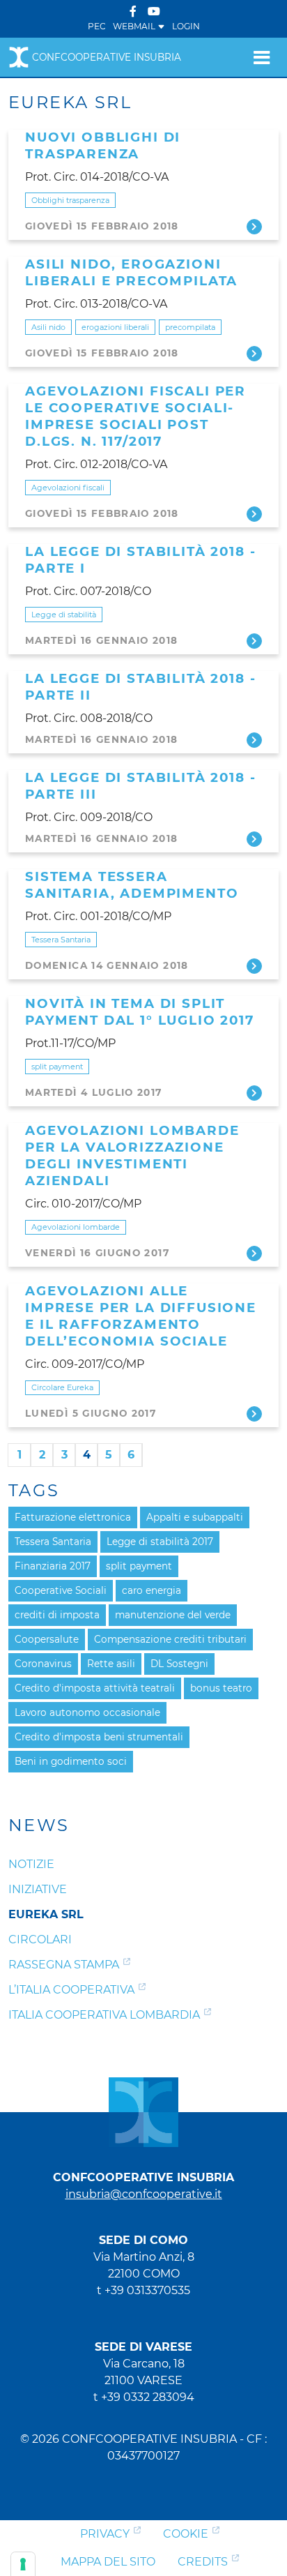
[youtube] (154, 12)
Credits (203, 2562)
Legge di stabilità (64, 615)
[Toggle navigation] (262, 57)
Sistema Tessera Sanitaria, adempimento (132, 885)
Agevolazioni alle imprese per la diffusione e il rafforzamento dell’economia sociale (141, 1316)
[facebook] (133, 12)
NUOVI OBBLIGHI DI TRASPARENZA (103, 145)
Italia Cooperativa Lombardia (104, 2015)
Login (186, 26)
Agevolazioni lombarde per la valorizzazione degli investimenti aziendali (132, 1155)
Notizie (31, 1864)
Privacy (105, 2534)
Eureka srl (46, 1914)
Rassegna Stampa (64, 1965)
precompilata (190, 327)
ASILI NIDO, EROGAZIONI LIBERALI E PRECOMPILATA (131, 272)
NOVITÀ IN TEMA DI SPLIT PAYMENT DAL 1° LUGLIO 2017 (140, 1012)
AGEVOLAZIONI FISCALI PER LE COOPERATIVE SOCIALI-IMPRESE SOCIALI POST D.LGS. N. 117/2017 (135, 416)
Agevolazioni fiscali (68, 488)
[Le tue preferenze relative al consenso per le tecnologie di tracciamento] (23, 2564)
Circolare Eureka (62, 1387)
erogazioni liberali (115, 327)
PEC (97, 26)
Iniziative (38, 1889)
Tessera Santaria (61, 940)
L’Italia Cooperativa (71, 1990)
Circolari (40, 1939)
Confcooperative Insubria (107, 57)
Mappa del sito (108, 2562)
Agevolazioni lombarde (76, 1227)
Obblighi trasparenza (70, 200)
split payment (57, 1067)
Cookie (186, 2534)
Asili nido (48, 327)
